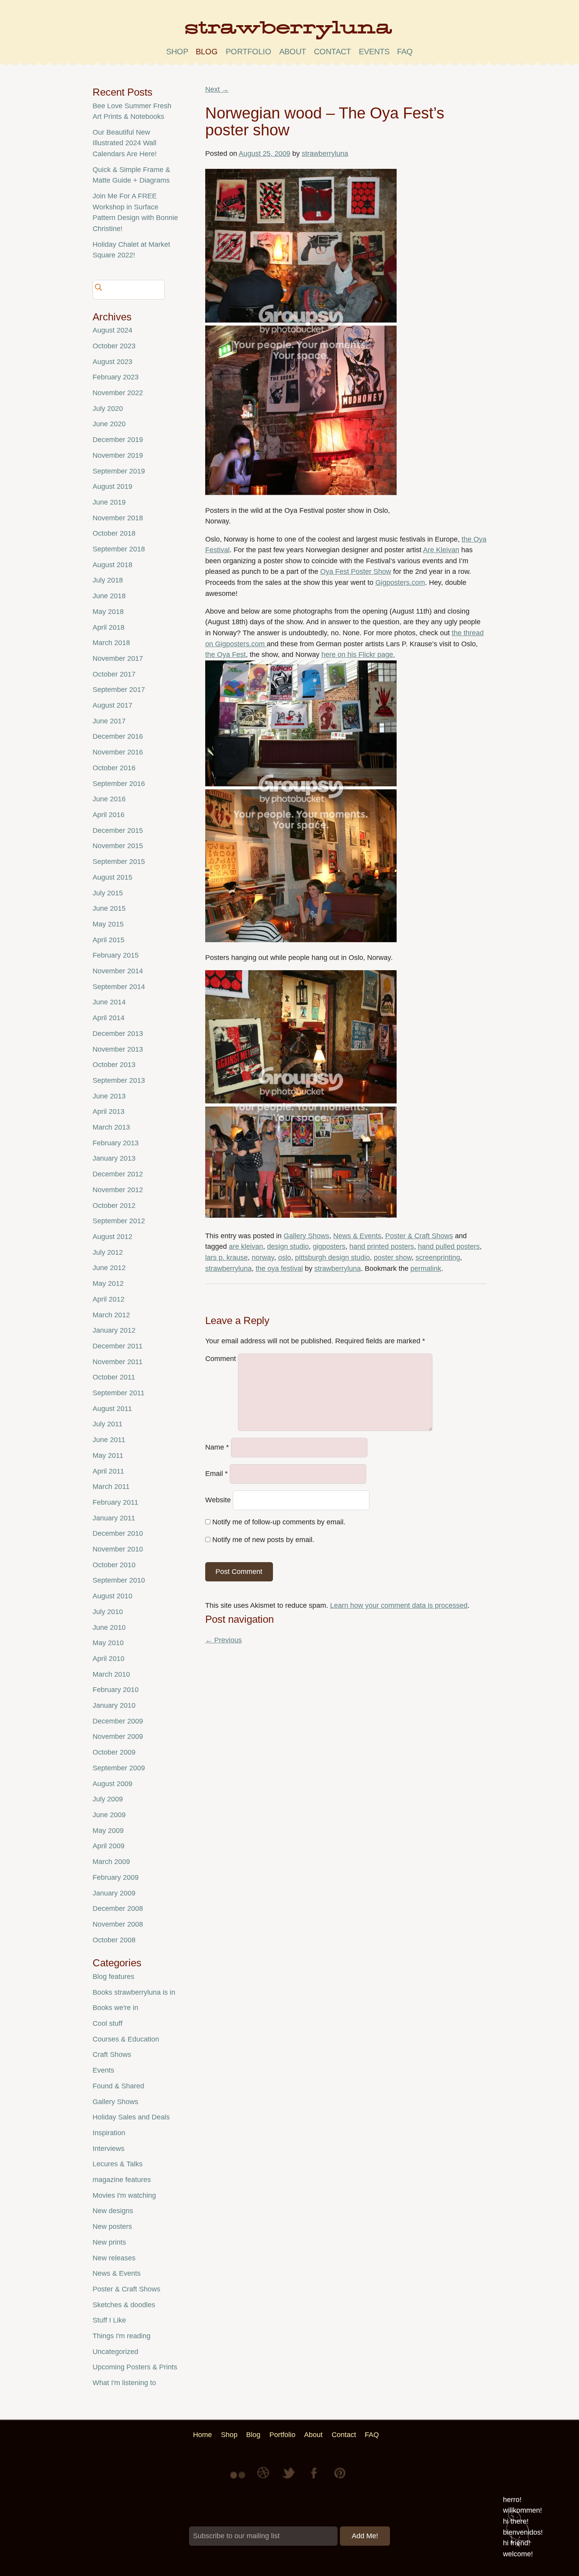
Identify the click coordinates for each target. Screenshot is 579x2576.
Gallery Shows (306, 1236)
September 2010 (119, 1580)
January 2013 (114, 1158)
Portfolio (249, 52)
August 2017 (112, 705)
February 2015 (116, 955)
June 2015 (109, 908)
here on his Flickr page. (358, 655)
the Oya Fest (225, 655)
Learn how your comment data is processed (399, 1605)
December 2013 (118, 1034)
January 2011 (114, 1518)
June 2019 (109, 502)
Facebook (315, 2479)
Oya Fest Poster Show (356, 571)
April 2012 (109, 1299)
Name (217, 1448)
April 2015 (109, 940)
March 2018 (111, 643)
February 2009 (116, 1877)
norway (263, 1257)
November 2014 (118, 971)
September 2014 (119, 987)
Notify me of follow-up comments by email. (279, 1522)
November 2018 (118, 518)
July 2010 (108, 1612)
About (293, 52)
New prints (109, 2242)
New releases (114, 2258)
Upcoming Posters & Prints (135, 2367)
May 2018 (108, 612)
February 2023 (116, 377)
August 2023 (112, 362)
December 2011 (118, 1346)
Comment (221, 1359)
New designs (113, 2211)
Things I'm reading (122, 2336)
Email (216, 1474)
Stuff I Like (109, 2320)
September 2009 (119, 1768)
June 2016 (109, 799)
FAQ (405, 52)
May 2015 (108, 924)
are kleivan (246, 1246)
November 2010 (118, 1549)
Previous (224, 1640)
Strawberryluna (289, 33)
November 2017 (118, 658)
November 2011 (118, 1362)
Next (217, 89)
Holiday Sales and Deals (131, 2117)
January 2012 (114, 1330)
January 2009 (114, 1893)
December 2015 (118, 830)
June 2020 (109, 424)
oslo (285, 1257)
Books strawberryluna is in (134, 1992)
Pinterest (340, 2479)
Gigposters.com (400, 583)
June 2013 (109, 1096)
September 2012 (119, 1221)
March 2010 (111, 1674)
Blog (207, 52)
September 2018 (119, 549)
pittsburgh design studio (332, 1257)
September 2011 (119, 1393)
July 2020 (108, 409)
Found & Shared (118, 2086)
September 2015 (119, 862)
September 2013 (119, 1080)
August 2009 (112, 1784)
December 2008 (118, 1908)
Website (218, 1500)
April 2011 (108, 1471)
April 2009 (109, 1846)
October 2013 (114, 1065)
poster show (393, 1257)
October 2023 (114, 346)
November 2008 (118, 1924)
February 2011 (115, 1502)
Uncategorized (115, 2352)
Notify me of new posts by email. (263, 1540)
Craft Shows (112, 2055)
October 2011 (114, 1377)
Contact (332, 52)
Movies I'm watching (124, 2195)
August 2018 (112, 565)
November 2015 (118, 846)
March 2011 (111, 1487)
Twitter (289, 2479)
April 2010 (109, 1659)
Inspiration (109, 2133)
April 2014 (109, 1018)
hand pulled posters (449, 1246)
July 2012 (108, 1252)
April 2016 (109, 815)
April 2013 (109, 1111)
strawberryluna (325, 153)
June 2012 (109, 1268)
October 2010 (114, 1565)
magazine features (122, 2180)
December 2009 (118, 1721)
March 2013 (111, 1127)
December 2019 (118, 440)
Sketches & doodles (124, 2305)
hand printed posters (382, 1246)
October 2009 (114, 1752)
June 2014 (109, 1002)
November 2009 (118, 1736)
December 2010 (118, 1533)
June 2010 (109, 1627)
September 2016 (119, 784)
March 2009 (111, 1862)
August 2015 (112, 877)
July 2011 (108, 1424)
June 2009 (109, 1815)
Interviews (109, 2149)
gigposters (329, 1246)
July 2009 (108, 1799)
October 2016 (114, 768)
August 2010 (112, 1596)
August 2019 (112, 486)
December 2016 (118, 736)
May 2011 (108, 1455)
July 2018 (108, 580)
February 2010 (116, 1690)
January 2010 (114, 1705)
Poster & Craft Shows (419, 1236)
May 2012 (108, 1283)
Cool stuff (108, 2023)
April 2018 (109, 627)
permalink (426, 1269)
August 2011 (112, 1409)
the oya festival (279, 1269)
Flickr (239, 2479)
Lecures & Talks (118, 2164)
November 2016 (118, 752)
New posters (112, 2226)
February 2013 (116, 1143)
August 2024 (112, 330)
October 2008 (114, 1940)
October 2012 (114, 1206)
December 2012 (118, 1174)
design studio (288, 1246)
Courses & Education (126, 2039)
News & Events (357, 1236)
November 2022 (118, 393)
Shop (177, 52)
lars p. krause (226, 1257)
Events (103, 2070)
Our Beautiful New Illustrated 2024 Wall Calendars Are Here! (125, 143)
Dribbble (264, 2479)
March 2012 (111, 1315)
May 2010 (108, 1643)
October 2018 (114, 533)
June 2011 (109, 1440)
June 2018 (109, 596)
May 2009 (108, 1831)
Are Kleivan (441, 550)
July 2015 (108, 893)
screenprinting (438, 1257)
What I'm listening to (124, 2383)
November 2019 (118, 455)
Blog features (113, 1977)
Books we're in (115, 2008)
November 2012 (118, 1190)
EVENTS (374, 52)
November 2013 (118, 1049)
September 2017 (119, 690)
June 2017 (109, 721)
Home (202, 2435)
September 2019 (119, 471)
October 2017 (114, 674)
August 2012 (112, 1237)
